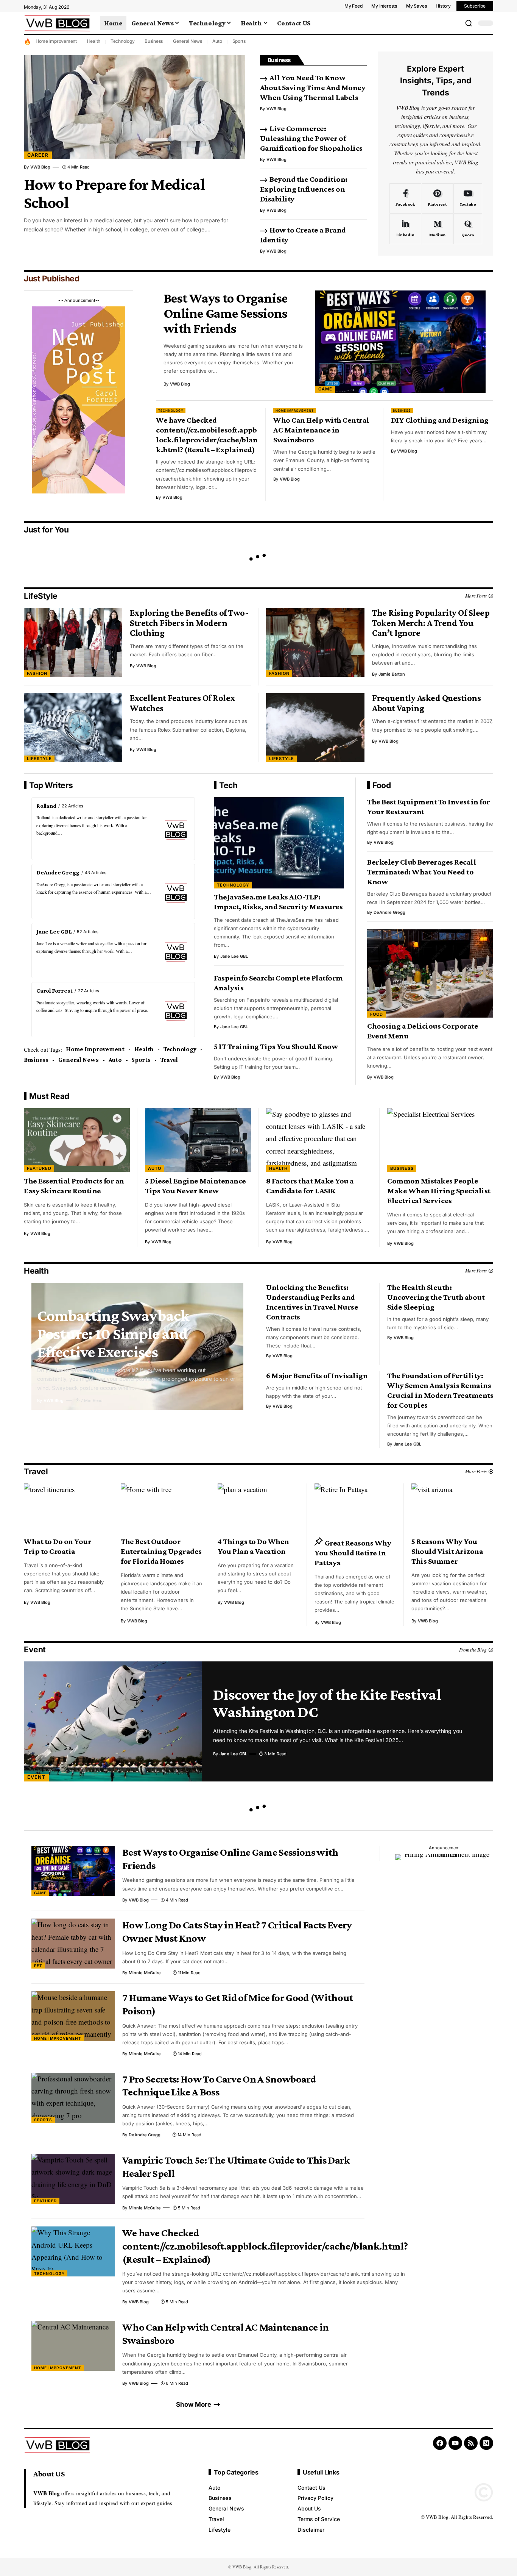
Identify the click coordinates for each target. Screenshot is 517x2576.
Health (94, 41)
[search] (469, 23)
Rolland (46, 806)
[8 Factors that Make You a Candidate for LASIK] (319, 1140)
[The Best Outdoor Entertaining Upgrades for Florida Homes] (162, 1508)
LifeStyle (41, 596)
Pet (38, 1966)
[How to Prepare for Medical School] (134, 107)
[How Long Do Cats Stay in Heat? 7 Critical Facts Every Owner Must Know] (73, 1944)
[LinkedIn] (405, 229)
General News (188, 41)
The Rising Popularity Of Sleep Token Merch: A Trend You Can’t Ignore (431, 623)
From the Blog (473, 1650)
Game (325, 389)
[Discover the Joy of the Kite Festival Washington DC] (113, 1721)
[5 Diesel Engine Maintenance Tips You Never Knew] (198, 1140)
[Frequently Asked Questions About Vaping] (315, 728)
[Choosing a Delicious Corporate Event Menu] (430, 973)
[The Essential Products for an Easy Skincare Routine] (77, 1140)
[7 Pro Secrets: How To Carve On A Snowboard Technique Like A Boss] (73, 2098)
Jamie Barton (392, 674)
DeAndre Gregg (58, 872)
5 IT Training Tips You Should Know (276, 1046)
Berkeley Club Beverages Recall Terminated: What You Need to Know (422, 872)
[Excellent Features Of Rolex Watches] (73, 728)
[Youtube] (468, 198)
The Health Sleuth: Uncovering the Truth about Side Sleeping (436, 1297)
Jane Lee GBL (54, 931)
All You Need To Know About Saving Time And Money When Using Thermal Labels (313, 87)
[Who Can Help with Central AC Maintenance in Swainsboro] (73, 2346)
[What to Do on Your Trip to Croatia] (65, 1508)
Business (154, 41)
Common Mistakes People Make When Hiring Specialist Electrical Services (439, 1191)
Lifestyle (39, 759)
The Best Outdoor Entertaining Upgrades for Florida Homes (161, 1551)
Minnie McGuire (145, 1973)
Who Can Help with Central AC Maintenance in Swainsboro (321, 430)
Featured (39, 1168)
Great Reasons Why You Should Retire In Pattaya (353, 1553)
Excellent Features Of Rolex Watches (183, 703)
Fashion (37, 673)
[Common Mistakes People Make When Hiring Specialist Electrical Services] (440, 1140)
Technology (123, 41)
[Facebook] (405, 198)
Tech (228, 785)
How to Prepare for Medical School (114, 193)
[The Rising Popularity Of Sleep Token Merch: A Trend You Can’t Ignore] (315, 642)
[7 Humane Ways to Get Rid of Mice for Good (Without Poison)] (73, 2016)
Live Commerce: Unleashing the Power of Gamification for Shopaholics (311, 138)
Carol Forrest (55, 991)
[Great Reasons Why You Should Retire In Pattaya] (355, 1508)
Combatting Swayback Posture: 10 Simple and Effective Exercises (113, 1333)
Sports (239, 41)
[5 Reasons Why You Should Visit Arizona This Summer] (452, 1508)
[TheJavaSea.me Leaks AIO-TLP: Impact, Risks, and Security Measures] (279, 843)
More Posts (476, 596)
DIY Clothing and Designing (440, 420)
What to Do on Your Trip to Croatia (58, 1546)
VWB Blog (40, 167)
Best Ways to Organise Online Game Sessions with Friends (225, 313)
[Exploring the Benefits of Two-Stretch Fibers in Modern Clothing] (73, 642)
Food (382, 785)
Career (38, 155)
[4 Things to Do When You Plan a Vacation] (258, 1508)
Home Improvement (56, 41)
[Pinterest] (437, 198)
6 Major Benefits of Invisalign (317, 1375)
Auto (217, 41)
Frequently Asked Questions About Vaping (426, 703)
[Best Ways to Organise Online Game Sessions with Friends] (400, 342)
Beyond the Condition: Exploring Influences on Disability (304, 189)
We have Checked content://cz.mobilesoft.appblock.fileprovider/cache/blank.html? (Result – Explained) (207, 435)
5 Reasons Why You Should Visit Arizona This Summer (447, 1551)
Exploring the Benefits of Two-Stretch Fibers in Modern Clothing (189, 623)
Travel (169, 1060)
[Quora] (468, 229)
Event (35, 1649)
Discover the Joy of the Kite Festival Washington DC (327, 1703)
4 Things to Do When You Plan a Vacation (253, 1546)
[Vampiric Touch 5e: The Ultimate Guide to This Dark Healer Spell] (73, 2179)
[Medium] (437, 229)
